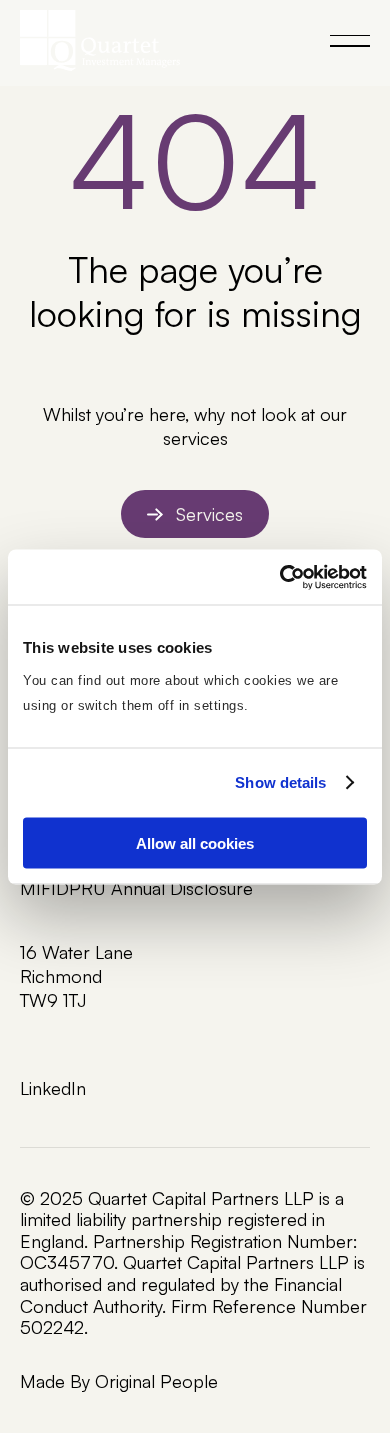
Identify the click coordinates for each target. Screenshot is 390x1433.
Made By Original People (119, 1381)
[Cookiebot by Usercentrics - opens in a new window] (280, 577)
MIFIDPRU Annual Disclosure (136, 888)
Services (209, 514)
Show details (280, 782)
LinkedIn (53, 1088)
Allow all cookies (195, 842)
